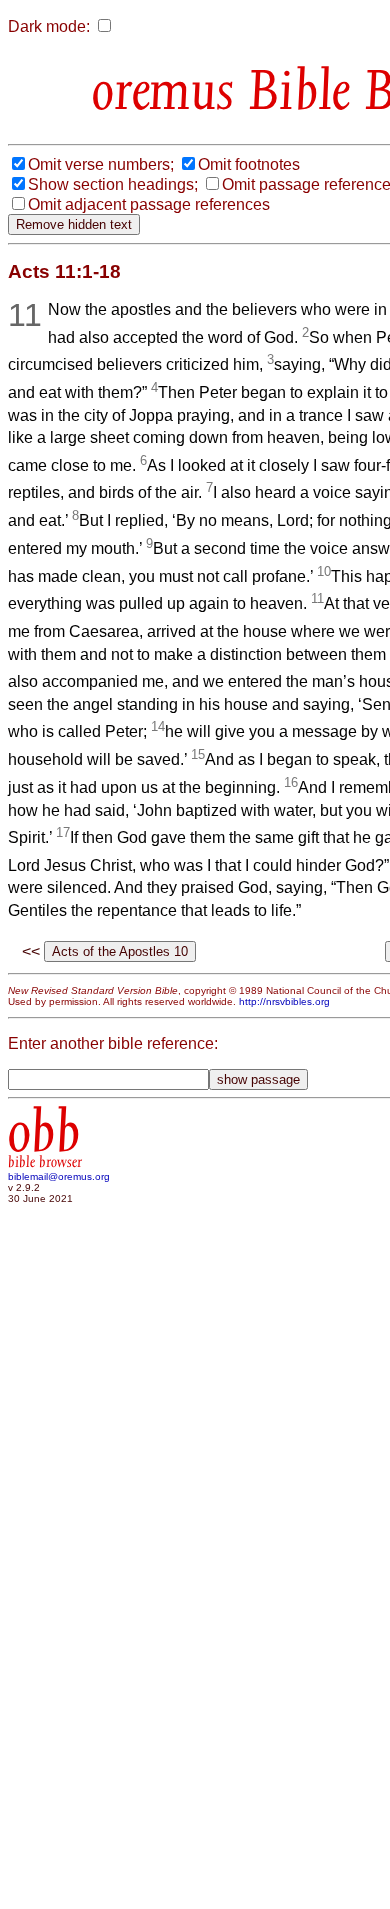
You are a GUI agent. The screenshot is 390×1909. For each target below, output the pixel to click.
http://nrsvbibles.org (284, 1001)
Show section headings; (113, 184)
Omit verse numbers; (101, 164)
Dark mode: (49, 26)
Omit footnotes (249, 164)
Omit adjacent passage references (149, 204)
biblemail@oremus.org (59, 1176)
